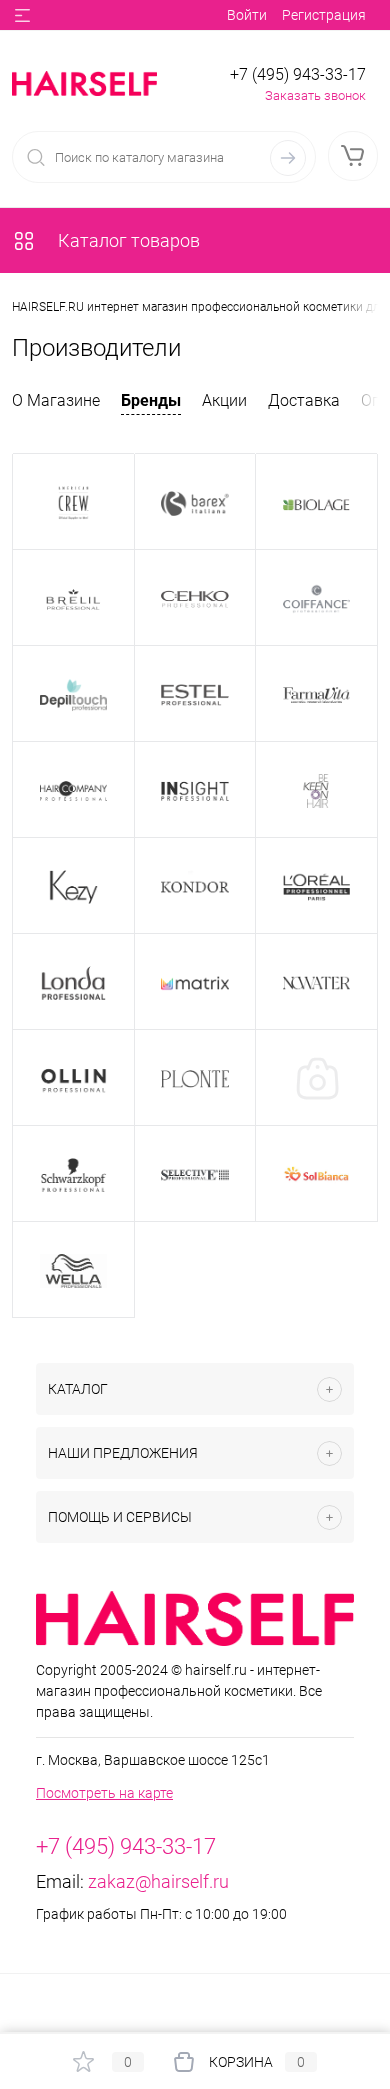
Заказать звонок (315, 95)
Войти (247, 15)
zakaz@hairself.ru (158, 1881)
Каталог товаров (127, 240)
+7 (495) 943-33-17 (298, 74)
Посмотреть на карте (104, 1793)
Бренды (151, 400)
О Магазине (56, 400)
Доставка (304, 400)
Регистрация (324, 15)
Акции (224, 400)
